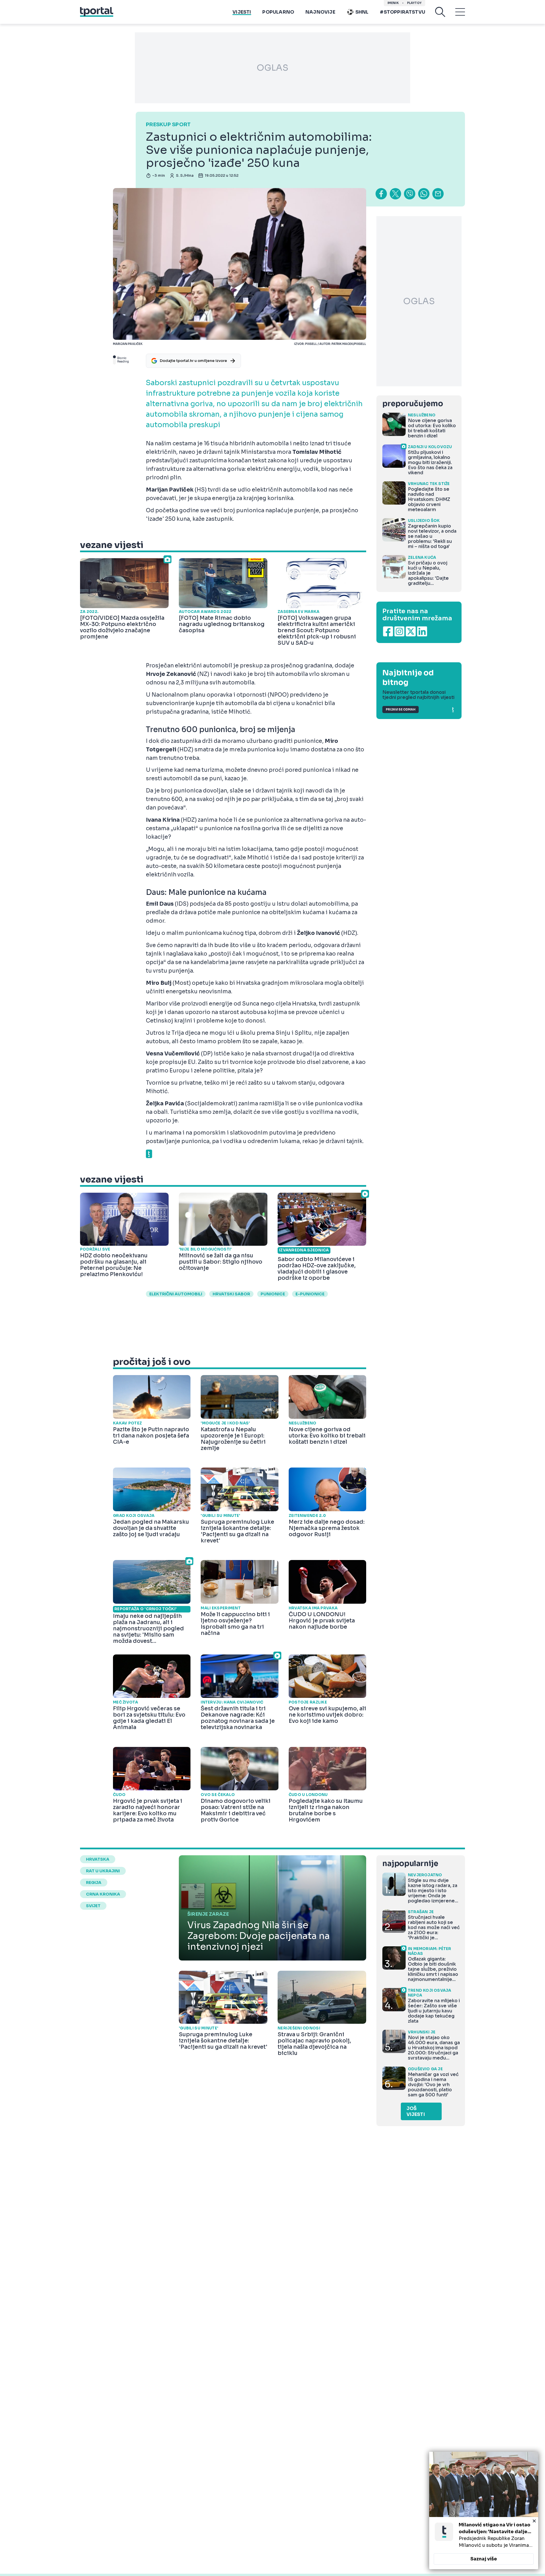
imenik (393, 3)
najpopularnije (410, 1864)
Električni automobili (176, 1294)
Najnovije (320, 12)
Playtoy (414, 3)
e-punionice (310, 1294)
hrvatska (98, 1859)
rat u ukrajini (103, 1871)
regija (94, 1883)
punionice (273, 1294)
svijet (93, 1906)
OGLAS (272, 68)
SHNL (362, 12)
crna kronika (103, 1894)
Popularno (278, 12)
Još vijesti (416, 2111)
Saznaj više (484, 2559)
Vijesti (242, 12)
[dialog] (484, 2510)
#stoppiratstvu (403, 12)
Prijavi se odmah (401, 710)
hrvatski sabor (231, 1294)
